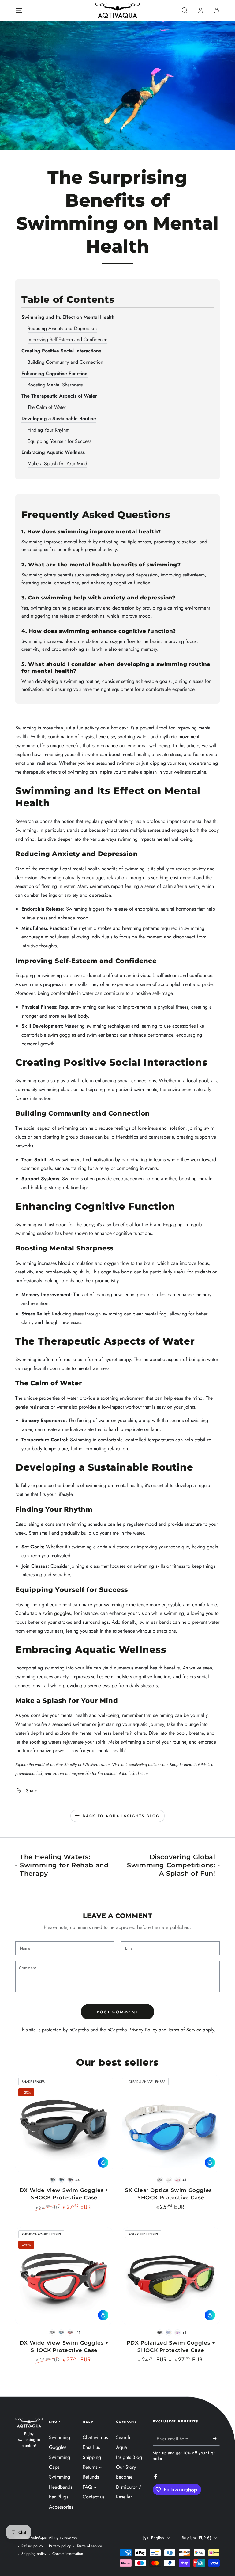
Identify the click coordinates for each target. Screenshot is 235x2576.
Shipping (92, 2457)
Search (123, 2437)
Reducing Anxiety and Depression (62, 328)
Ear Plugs (59, 2497)
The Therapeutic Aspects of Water (59, 396)
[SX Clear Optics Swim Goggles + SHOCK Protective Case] (171, 2123)
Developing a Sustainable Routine (59, 419)
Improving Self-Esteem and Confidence (67, 339)
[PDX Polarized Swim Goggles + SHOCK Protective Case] (171, 2276)
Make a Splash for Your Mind (57, 464)
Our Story (126, 2467)
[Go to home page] (117, 10)
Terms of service (89, 2546)
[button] (185, 10)
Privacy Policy (143, 2030)
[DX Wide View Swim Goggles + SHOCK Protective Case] (64, 2123)
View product (103, 2163)
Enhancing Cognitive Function (54, 373)
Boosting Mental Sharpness (55, 385)
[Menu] (19, 10)
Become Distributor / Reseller (129, 2487)
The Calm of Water (47, 407)
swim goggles (62, 1035)
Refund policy (32, 2546)
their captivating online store (144, 1765)
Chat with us (95, 2437)
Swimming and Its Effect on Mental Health (68, 317)
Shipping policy (34, 2554)
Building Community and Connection (65, 362)
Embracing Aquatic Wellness (53, 452)
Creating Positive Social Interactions (61, 351)
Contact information (68, 2554)
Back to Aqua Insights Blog (121, 1816)
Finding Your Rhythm (48, 430)
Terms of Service (185, 2030)
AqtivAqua (39, 2537)
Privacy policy (60, 2546)
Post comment (117, 2012)
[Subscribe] (216, 2439)
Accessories (61, 2507)
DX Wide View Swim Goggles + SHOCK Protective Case (64, 2346)
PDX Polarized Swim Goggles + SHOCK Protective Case (171, 2346)
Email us (91, 2447)
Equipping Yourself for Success (59, 441)
